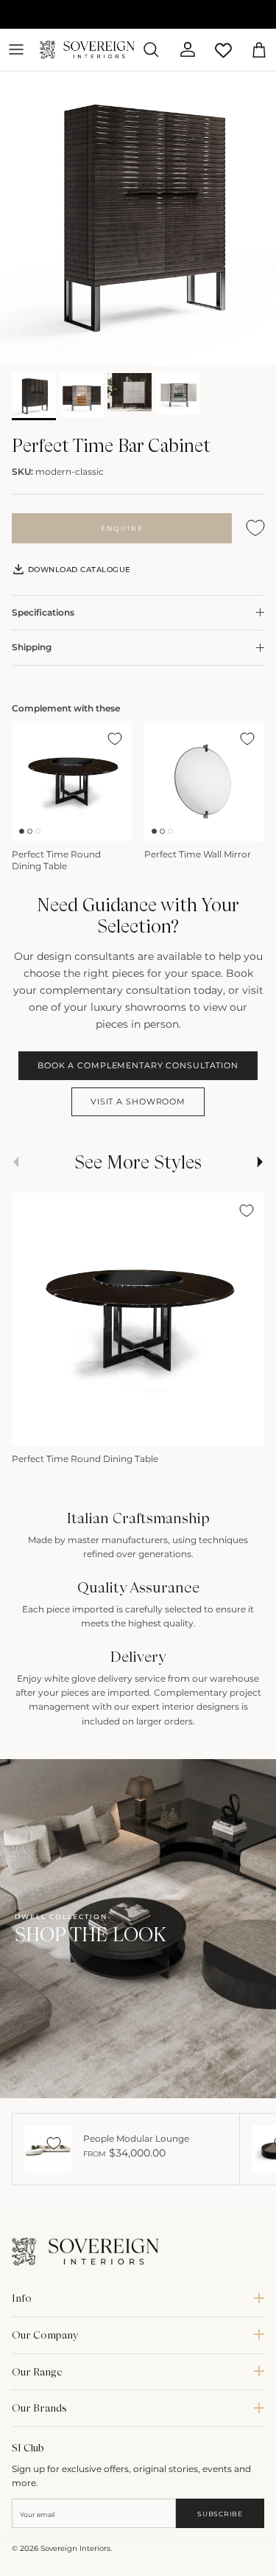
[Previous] (30, 1430)
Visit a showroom (138, 1101)
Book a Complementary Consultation (138, 1065)
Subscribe (220, 2514)
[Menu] (16, 49)
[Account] (182, 49)
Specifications (43, 612)
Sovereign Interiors (75, 2548)
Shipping (32, 647)
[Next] (246, 1430)
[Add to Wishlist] (255, 528)
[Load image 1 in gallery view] (138, 219)
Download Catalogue (78, 569)
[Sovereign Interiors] (87, 50)
